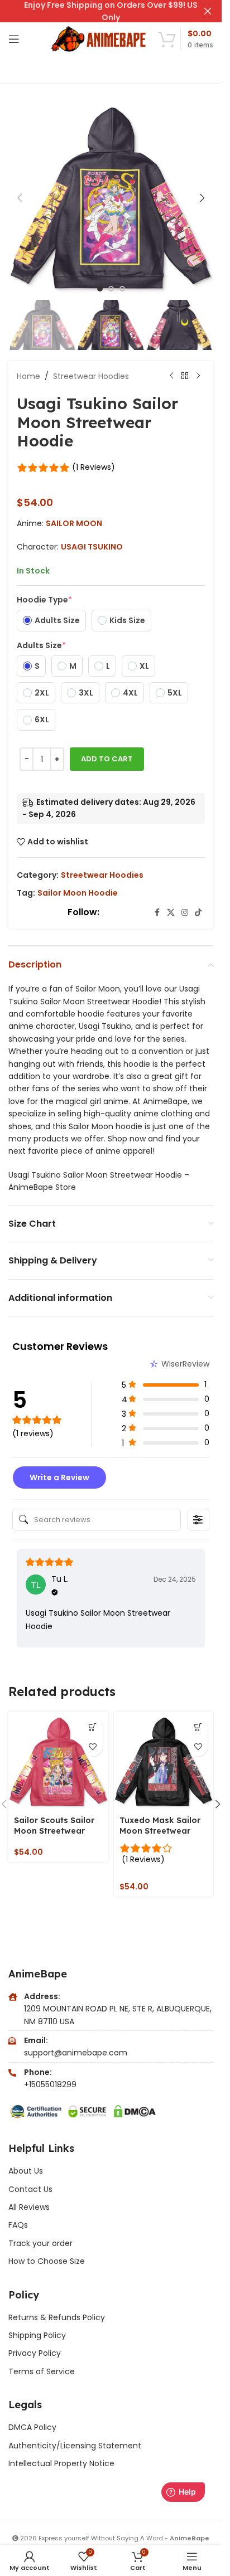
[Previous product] (171, 376)
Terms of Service (42, 2371)
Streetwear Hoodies (91, 376)
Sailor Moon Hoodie (78, 893)
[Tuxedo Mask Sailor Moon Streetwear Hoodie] (164, 1761)
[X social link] (171, 913)
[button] (20, 198)
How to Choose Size (47, 2261)
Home (28, 376)
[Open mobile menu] (14, 39)
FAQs (18, 2225)
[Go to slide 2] (111, 289)
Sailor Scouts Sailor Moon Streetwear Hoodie (54, 1831)
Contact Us (30, 2189)
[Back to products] (185, 376)
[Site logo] (99, 38)
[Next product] (198, 376)
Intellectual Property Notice (61, 2463)
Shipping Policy (37, 2335)
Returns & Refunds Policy (58, 2317)
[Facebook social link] (157, 913)
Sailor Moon (74, 523)
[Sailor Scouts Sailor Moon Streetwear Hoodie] (58, 1761)
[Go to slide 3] (122, 289)
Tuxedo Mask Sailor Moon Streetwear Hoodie (160, 1831)
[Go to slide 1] (100, 289)
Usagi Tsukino (92, 547)
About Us (26, 2171)
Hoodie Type (44, 600)
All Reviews (29, 2207)
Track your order (40, 2243)
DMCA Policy (32, 2427)
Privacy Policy (35, 2353)
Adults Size (41, 645)
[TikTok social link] (198, 913)
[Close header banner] (208, 11)
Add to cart (107, 759)
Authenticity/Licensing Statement (75, 2446)
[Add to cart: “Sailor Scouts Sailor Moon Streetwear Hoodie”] (93, 1727)
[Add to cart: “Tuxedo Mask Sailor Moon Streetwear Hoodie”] (198, 1727)
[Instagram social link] (185, 913)
